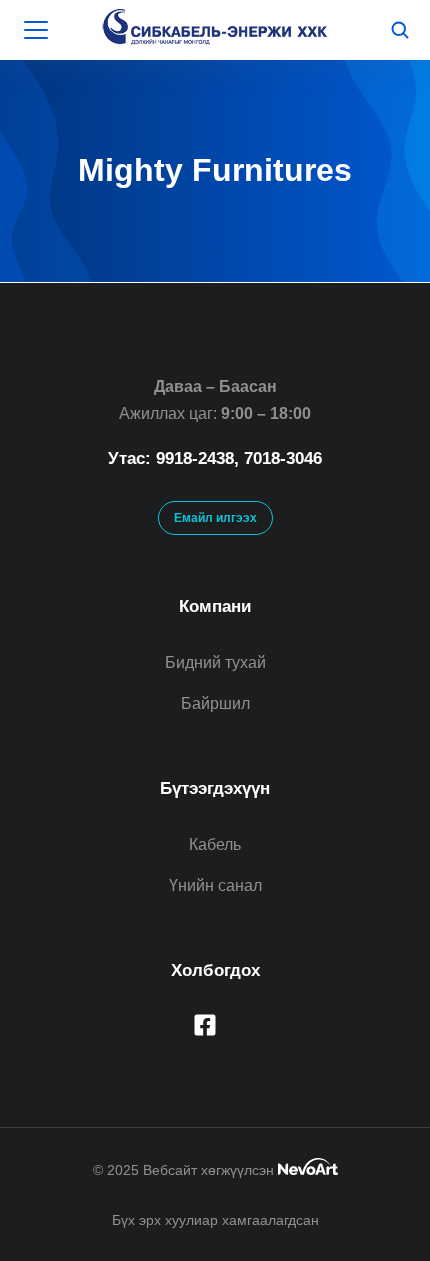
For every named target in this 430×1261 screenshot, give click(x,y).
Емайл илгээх (215, 518)
